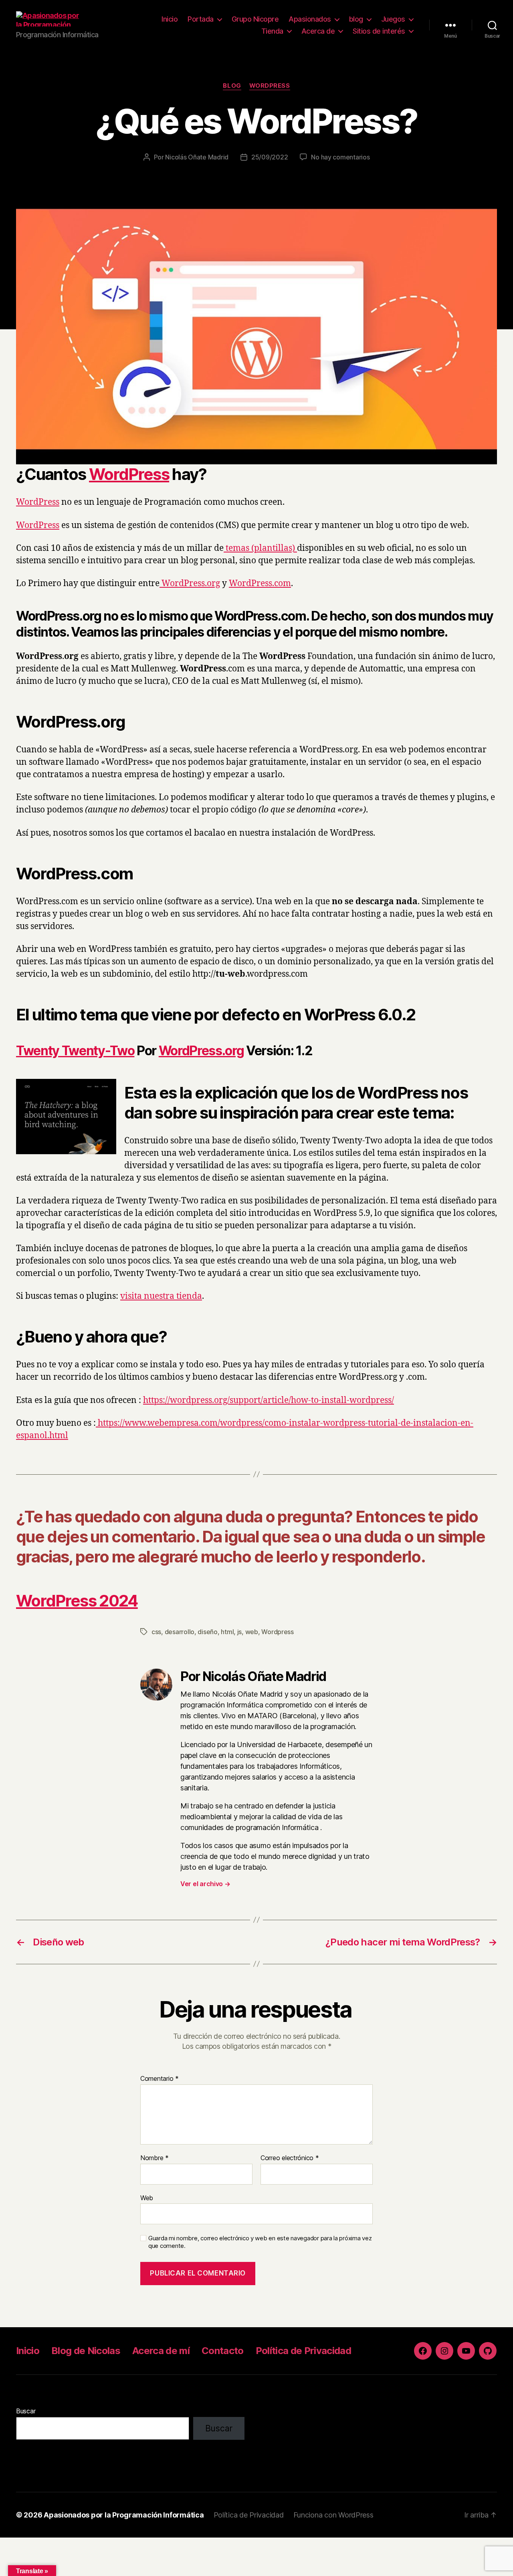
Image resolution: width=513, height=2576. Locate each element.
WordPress (270, 86)
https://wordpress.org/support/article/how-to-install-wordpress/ (269, 1400)
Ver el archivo (205, 1884)
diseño (207, 1632)
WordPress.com (260, 584)
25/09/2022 (270, 157)
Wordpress (278, 1632)
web (252, 1632)
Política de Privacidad (303, 2351)
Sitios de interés (379, 31)
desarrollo (180, 1632)
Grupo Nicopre (255, 19)
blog (356, 19)
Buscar (26, 2411)
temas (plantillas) (260, 548)
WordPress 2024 (77, 1601)
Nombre (155, 2158)
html (227, 1632)
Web (147, 2198)
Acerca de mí (161, 2351)
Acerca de (318, 31)
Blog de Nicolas (86, 2351)
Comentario (160, 2079)
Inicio (170, 19)
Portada (201, 19)
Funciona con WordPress (333, 2515)
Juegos (393, 19)
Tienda (272, 31)
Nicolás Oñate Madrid (197, 157)
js (239, 1632)
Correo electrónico (290, 2158)
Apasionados (310, 19)
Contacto (223, 2351)
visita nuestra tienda (161, 1296)
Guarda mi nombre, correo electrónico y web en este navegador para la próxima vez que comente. (260, 2242)
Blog (232, 86)
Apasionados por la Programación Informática (124, 2515)
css (156, 1632)
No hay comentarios (340, 157)
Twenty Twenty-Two (75, 1051)
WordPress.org (190, 584)
